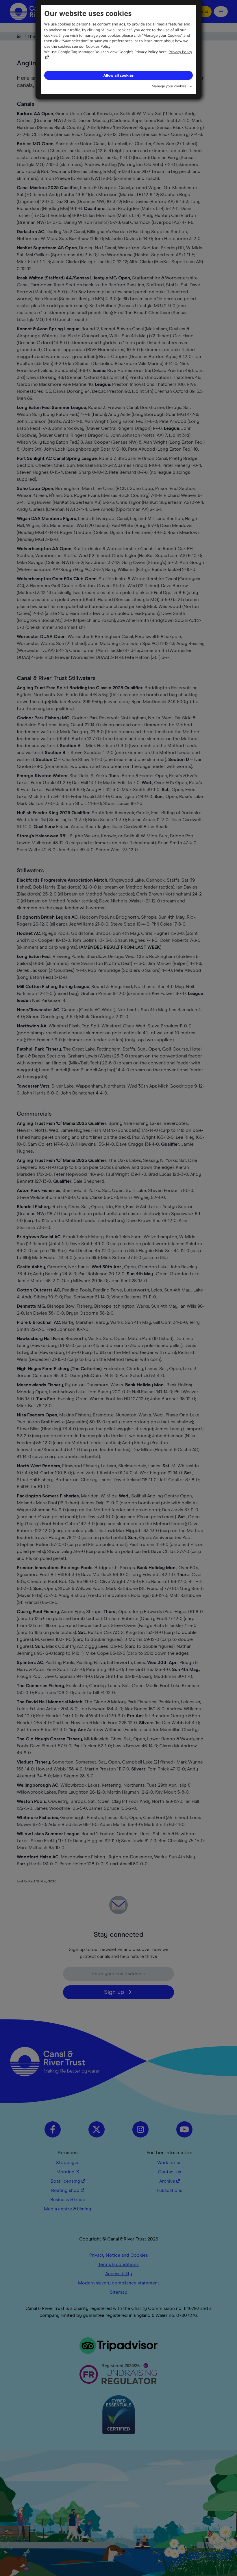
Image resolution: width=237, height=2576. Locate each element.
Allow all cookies (118, 75)
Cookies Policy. (99, 46)
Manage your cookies (169, 86)
